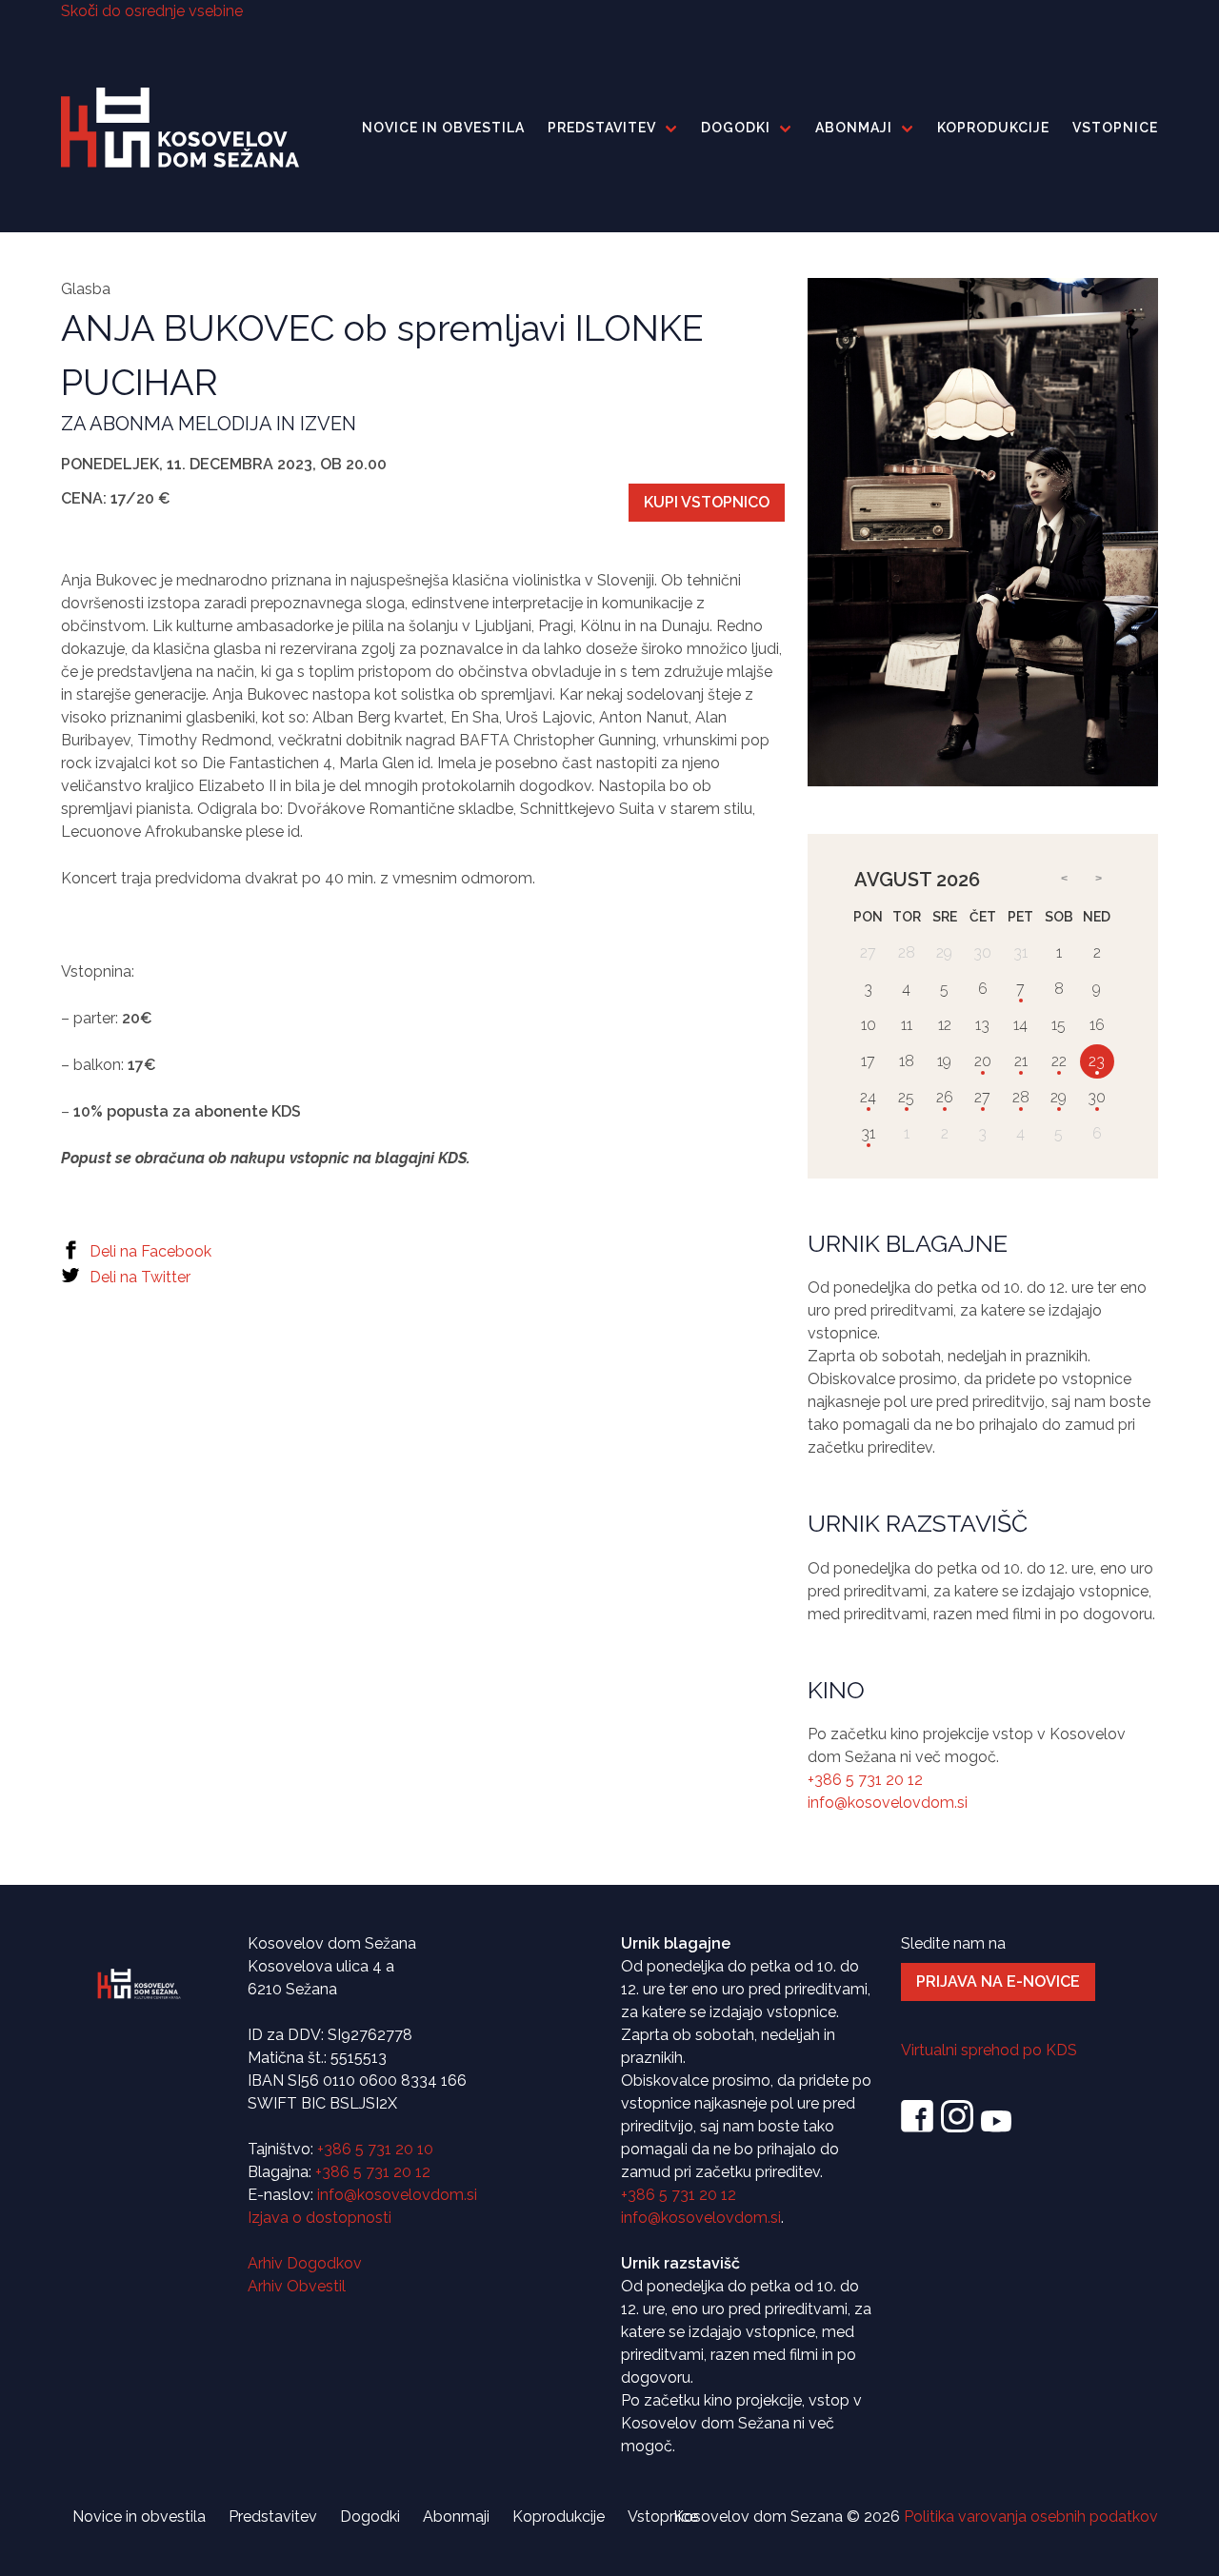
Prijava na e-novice (998, 1982)
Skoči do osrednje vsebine (152, 11)
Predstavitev (602, 128)
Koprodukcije (993, 128)
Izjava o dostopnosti (320, 2218)
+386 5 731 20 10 (375, 2149)
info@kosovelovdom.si (888, 1803)
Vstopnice (1115, 128)
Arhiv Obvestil (297, 2286)
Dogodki (736, 128)
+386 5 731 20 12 (865, 1781)
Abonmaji (854, 128)
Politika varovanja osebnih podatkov (1031, 2517)
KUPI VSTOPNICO (707, 502)
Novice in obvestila (443, 128)
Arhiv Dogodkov (305, 2263)
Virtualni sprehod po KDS (989, 2050)
